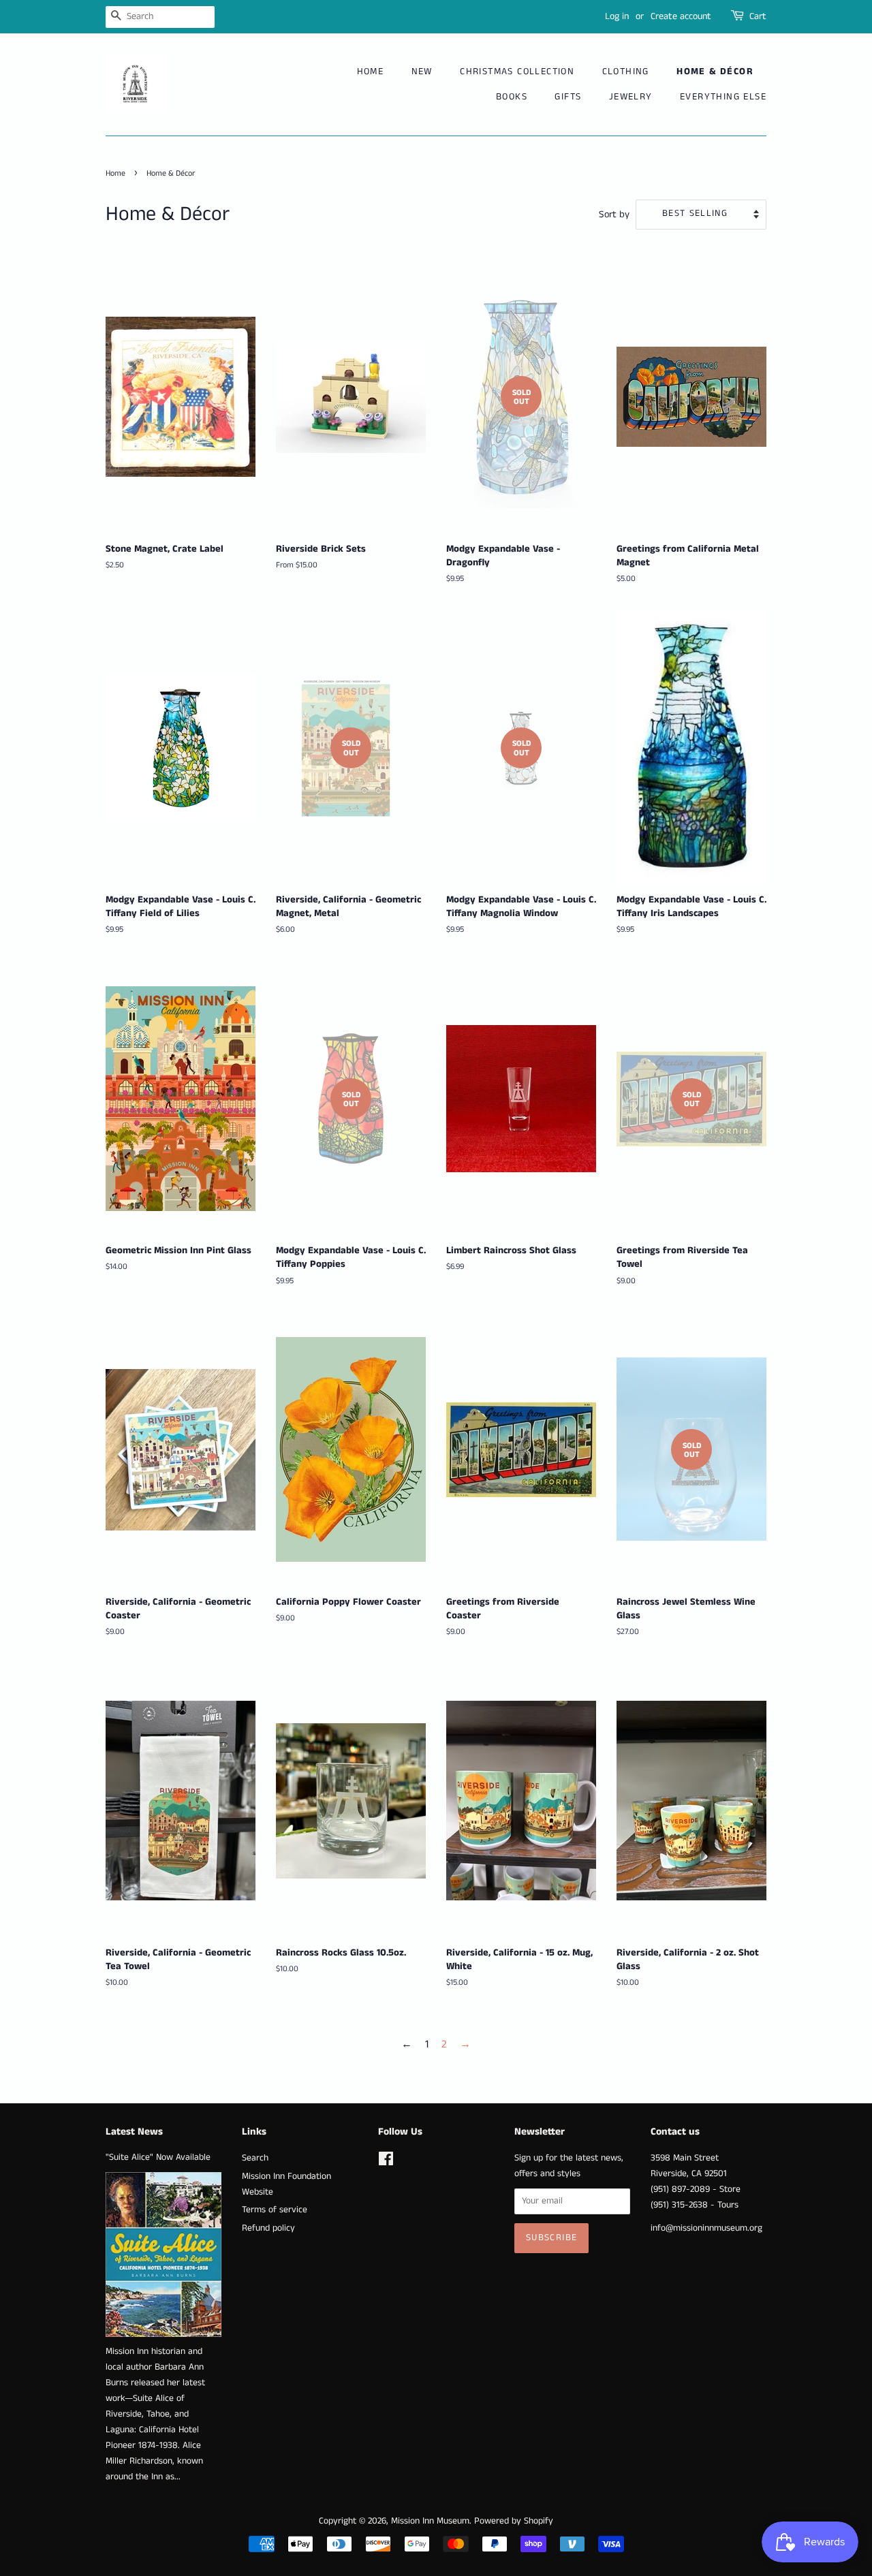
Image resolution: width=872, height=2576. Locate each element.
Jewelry (631, 97)
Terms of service (275, 2210)
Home (371, 72)
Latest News (134, 2132)
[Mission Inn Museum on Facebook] (386, 2162)
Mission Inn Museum (430, 2521)
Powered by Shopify (514, 2521)
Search (255, 2158)
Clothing (626, 72)
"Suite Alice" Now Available (158, 2157)
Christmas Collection (517, 72)
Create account (681, 16)
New (422, 72)
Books (512, 97)
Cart (758, 16)
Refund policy (268, 2228)
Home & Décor (715, 72)
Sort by (614, 215)
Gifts (568, 97)
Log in (617, 16)
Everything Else (723, 97)
